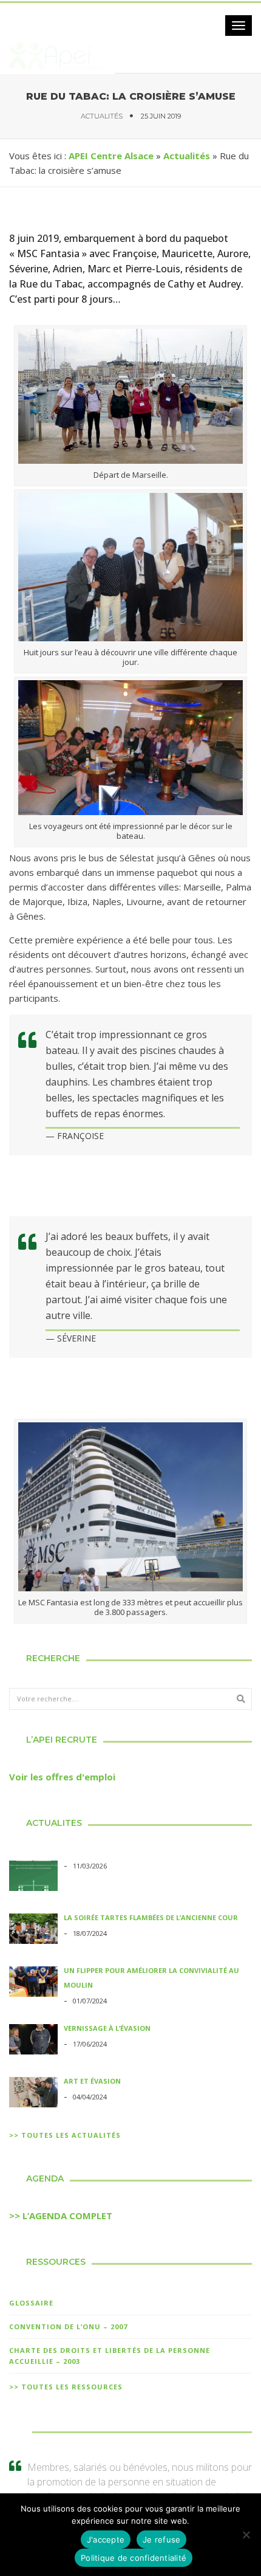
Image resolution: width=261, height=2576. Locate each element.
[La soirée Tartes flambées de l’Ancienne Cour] (33, 1930)
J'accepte (106, 2540)
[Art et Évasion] (33, 2094)
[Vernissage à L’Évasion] (33, 2041)
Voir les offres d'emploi (62, 1777)
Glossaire (31, 2303)
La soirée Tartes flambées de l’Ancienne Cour (151, 1917)
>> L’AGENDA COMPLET (61, 2216)
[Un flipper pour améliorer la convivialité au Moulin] (33, 1983)
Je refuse (161, 2540)
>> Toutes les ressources (66, 2387)
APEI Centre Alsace (111, 156)
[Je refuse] (246, 2535)
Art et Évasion (92, 2081)
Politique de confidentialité (134, 2558)
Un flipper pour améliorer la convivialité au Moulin (151, 1978)
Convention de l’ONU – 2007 (68, 2326)
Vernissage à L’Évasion (107, 2028)
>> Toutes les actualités (65, 2135)
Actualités (102, 116)
